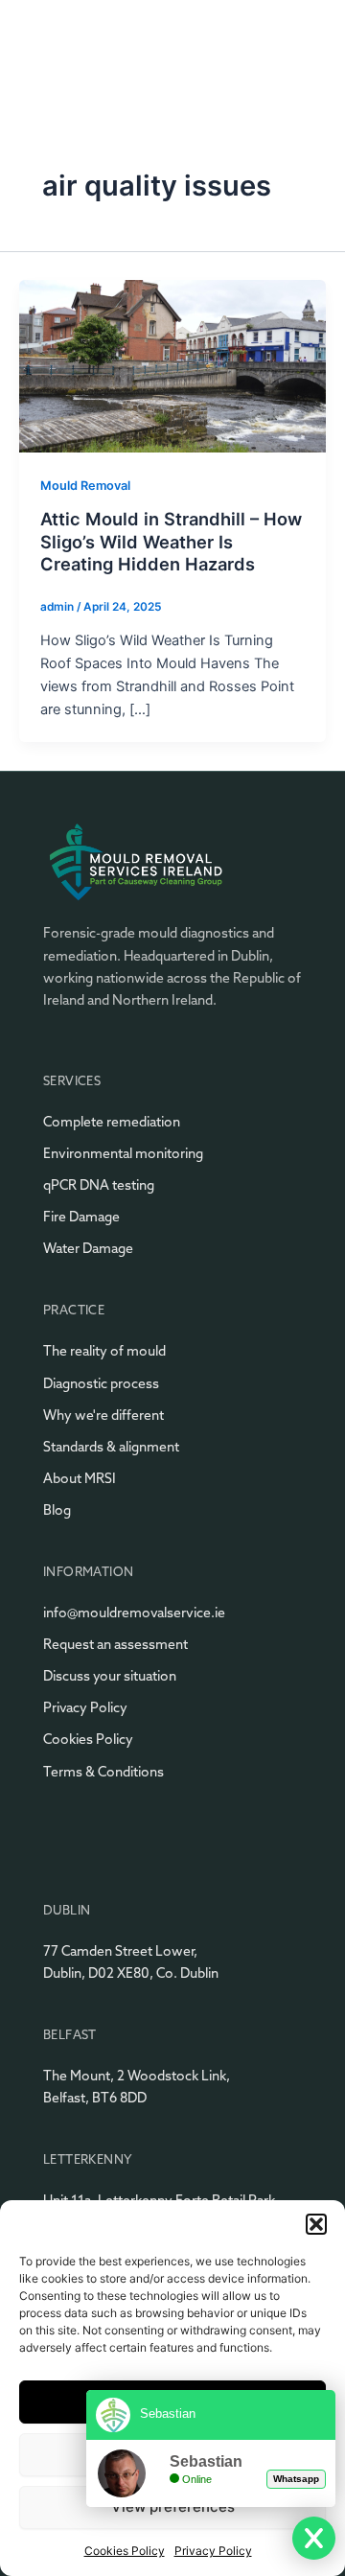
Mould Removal (85, 486)
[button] (316, 2224)
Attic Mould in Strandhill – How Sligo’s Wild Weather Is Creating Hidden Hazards (171, 541)
